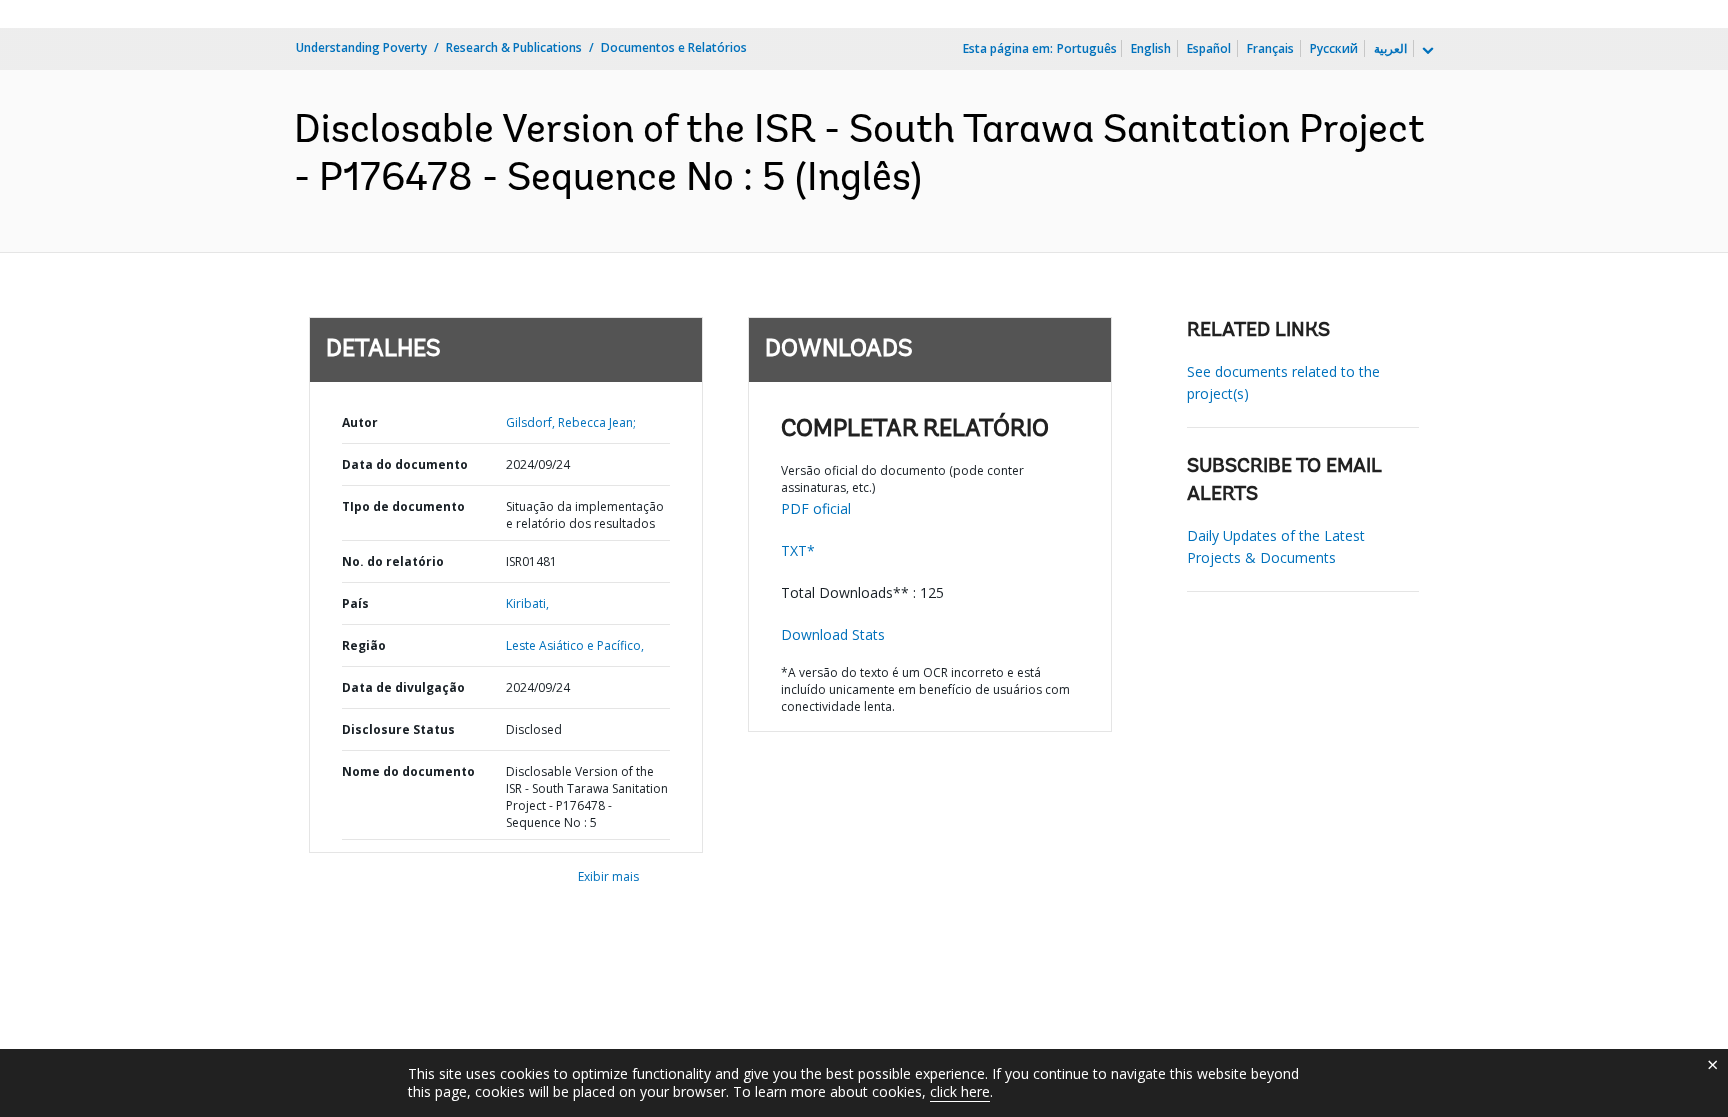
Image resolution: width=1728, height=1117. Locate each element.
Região (364, 645)
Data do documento (405, 464)
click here (960, 1091)
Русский (1334, 48)
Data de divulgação (403, 687)
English (1151, 48)
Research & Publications (514, 47)
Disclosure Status (398, 729)
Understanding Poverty (361, 47)
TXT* (798, 550)
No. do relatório (393, 561)
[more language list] (1426, 51)
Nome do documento (408, 771)
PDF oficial (816, 508)
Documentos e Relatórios (674, 47)
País (355, 603)
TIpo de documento (403, 506)
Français (1270, 48)
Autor (360, 422)
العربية (1390, 48)
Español (1209, 48)
